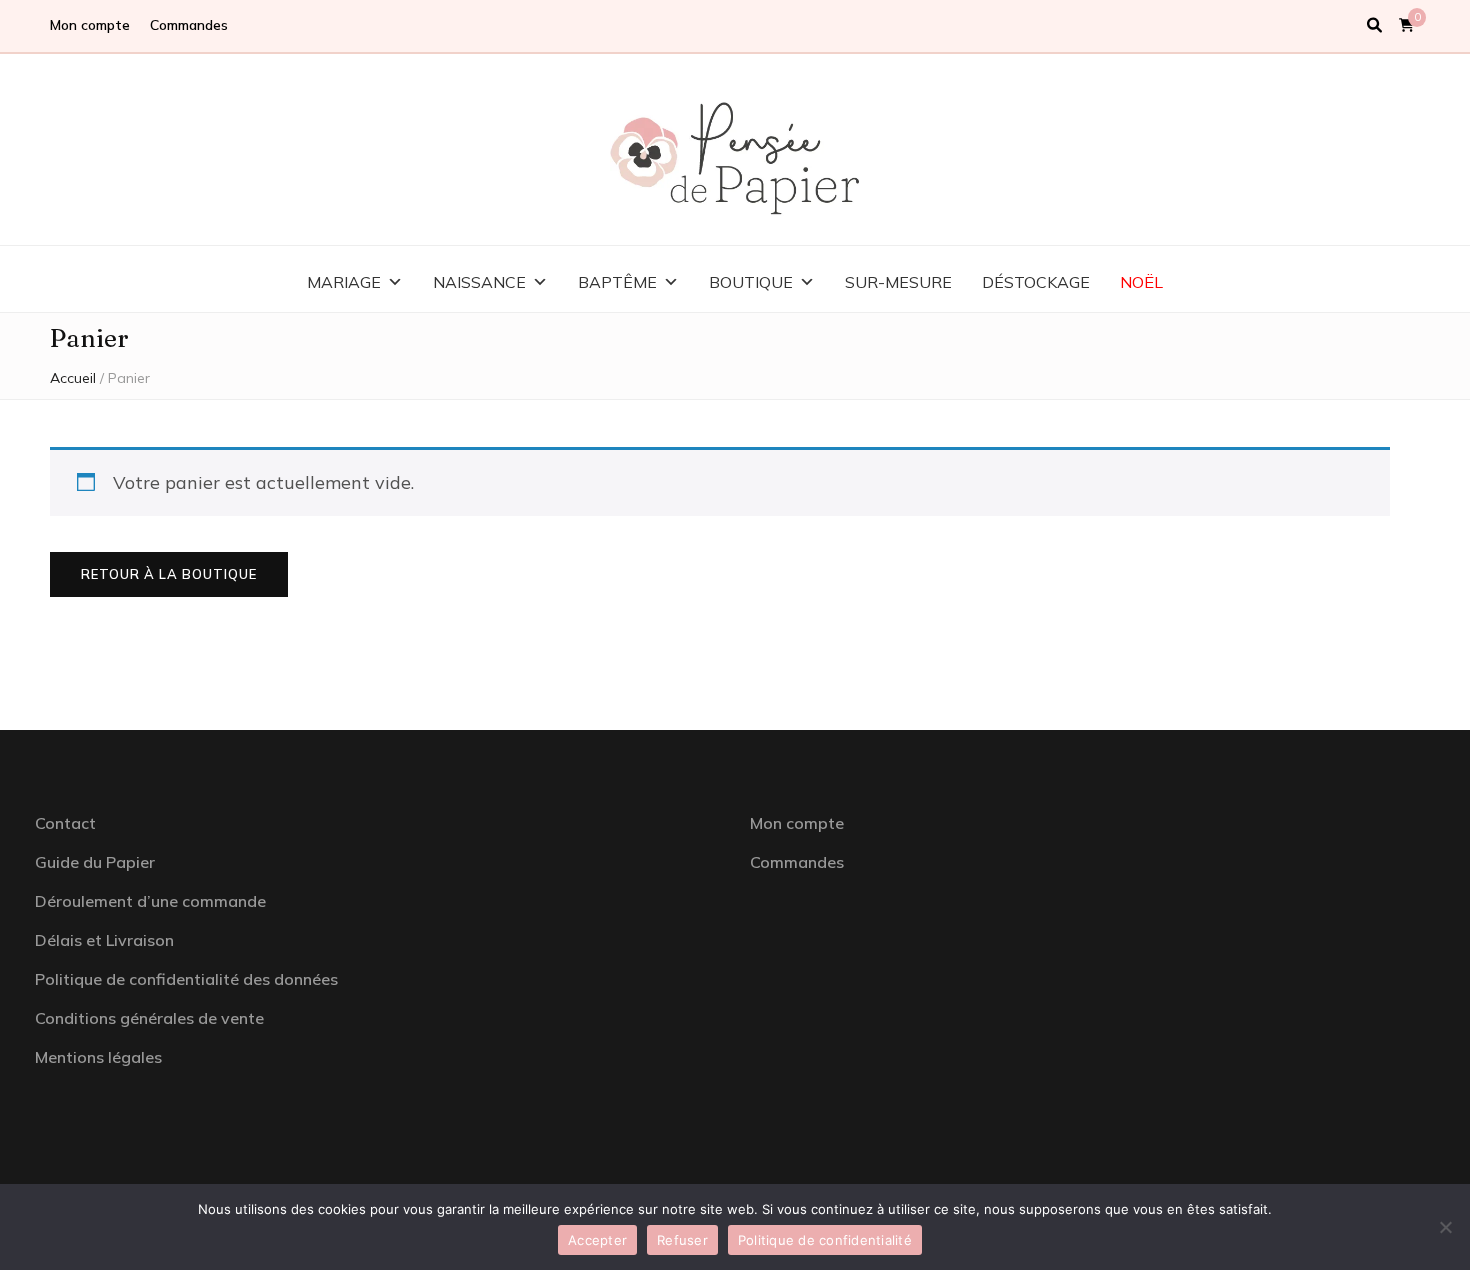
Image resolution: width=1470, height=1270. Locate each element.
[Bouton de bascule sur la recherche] (1374, 26)
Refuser (682, 1240)
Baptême (617, 282)
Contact (65, 823)
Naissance (479, 282)
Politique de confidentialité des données (186, 979)
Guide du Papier (95, 862)
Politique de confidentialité (825, 1240)
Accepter (597, 1240)
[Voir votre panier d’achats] (1406, 25)
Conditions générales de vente (149, 1018)
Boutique (751, 282)
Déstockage (1036, 282)
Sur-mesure (898, 282)
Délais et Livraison (104, 940)
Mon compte (90, 25)
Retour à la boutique (169, 574)
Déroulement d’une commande (150, 901)
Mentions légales (98, 1057)
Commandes (189, 25)
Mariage (344, 282)
